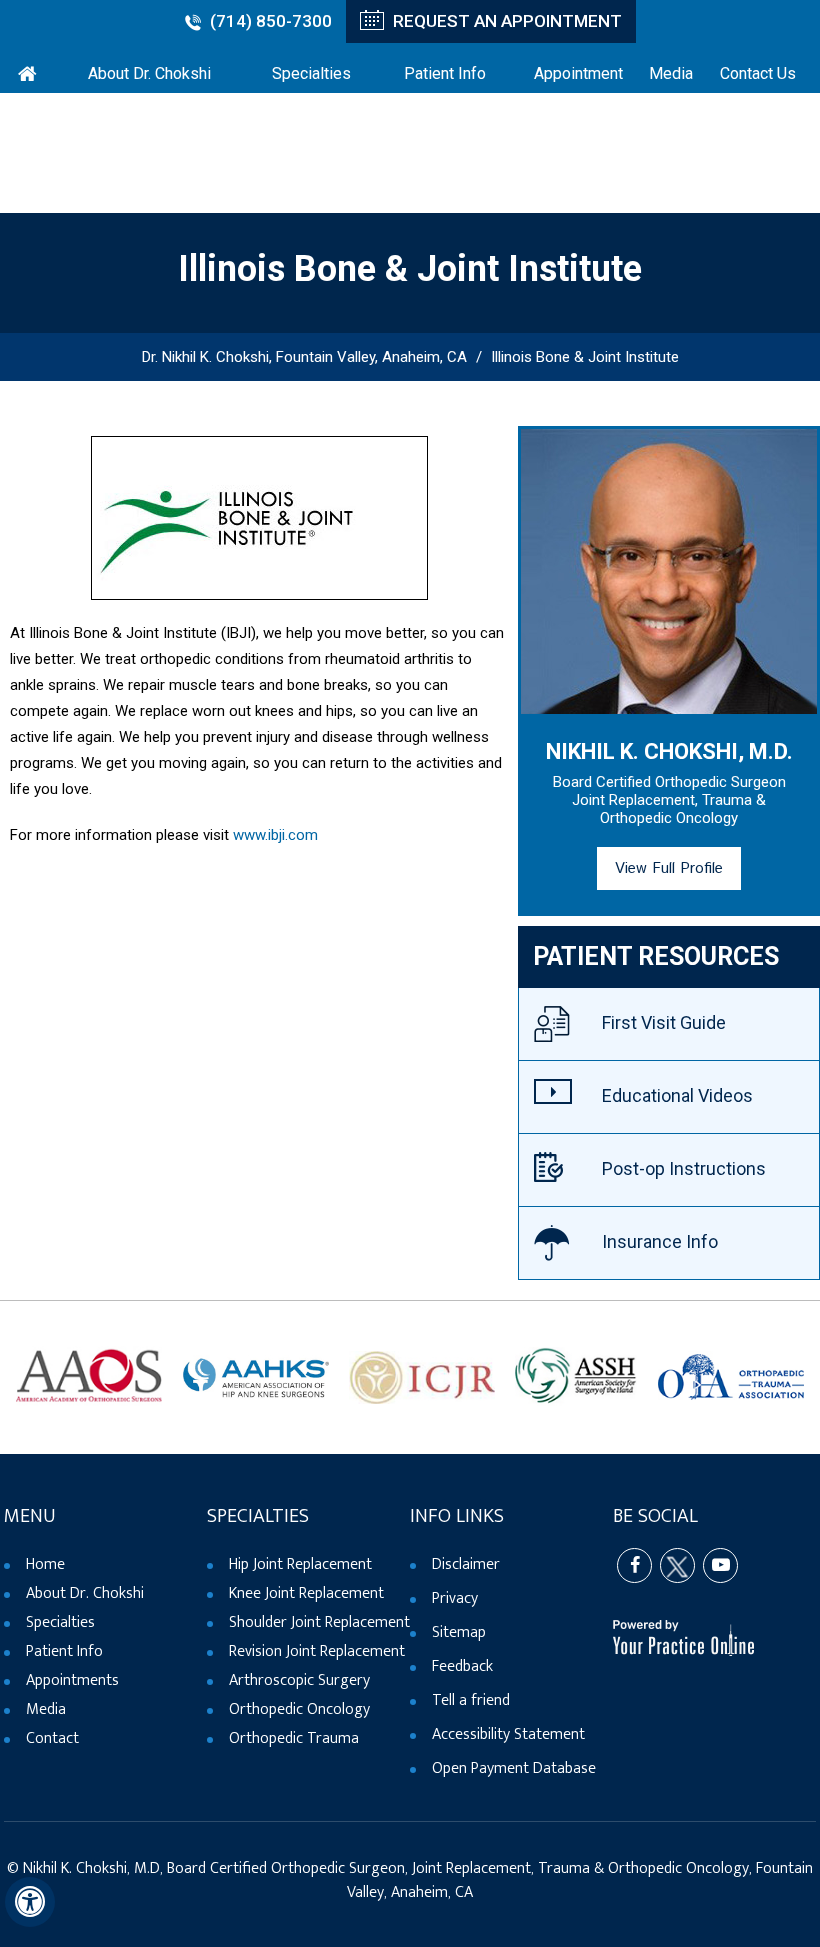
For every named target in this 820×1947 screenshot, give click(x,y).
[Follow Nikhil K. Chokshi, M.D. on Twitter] (677, 1565)
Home (45, 1564)
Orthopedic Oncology (299, 1709)
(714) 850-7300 (271, 21)
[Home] (27, 70)
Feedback (462, 1666)
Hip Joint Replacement (300, 1564)
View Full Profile (669, 868)
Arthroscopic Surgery (299, 1680)
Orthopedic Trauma (294, 1738)
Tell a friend (471, 1700)
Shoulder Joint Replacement (319, 1622)
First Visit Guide (664, 1022)
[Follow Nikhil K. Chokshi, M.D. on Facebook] (634, 1565)
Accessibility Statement (508, 1734)
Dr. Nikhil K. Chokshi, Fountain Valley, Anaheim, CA (304, 357)
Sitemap (459, 1632)
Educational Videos (677, 1095)
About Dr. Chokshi (85, 1593)
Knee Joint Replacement (306, 1593)
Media (46, 1709)
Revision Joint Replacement (317, 1651)
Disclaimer (466, 1564)
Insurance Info (660, 1241)
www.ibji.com (275, 835)
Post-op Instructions (684, 1168)
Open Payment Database (514, 1768)
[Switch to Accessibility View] (30, 1902)
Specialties (60, 1622)
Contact (52, 1738)
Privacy (455, 1598)
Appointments (72, 1680)
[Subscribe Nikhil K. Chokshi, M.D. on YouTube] (720, 1565)
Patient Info (64, 1651)
